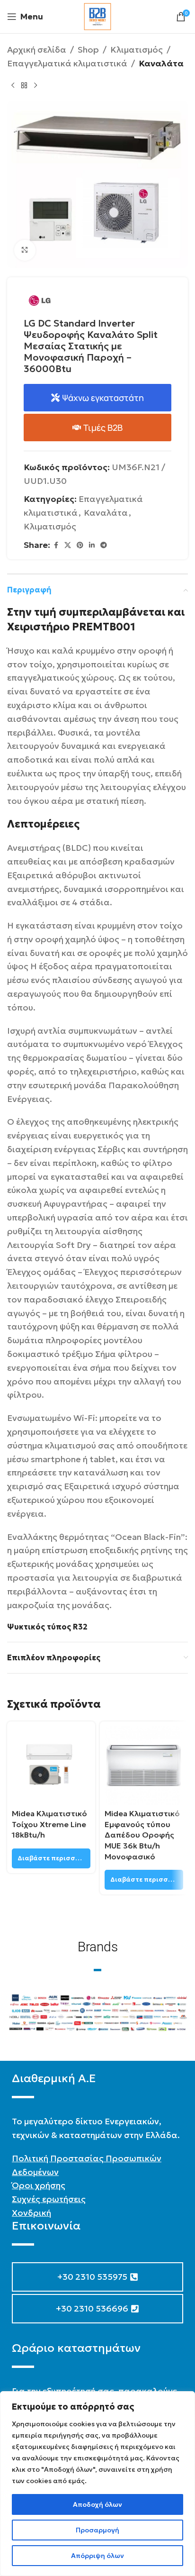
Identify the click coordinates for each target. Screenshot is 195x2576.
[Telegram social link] (104, 545)
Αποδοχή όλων (97, 2504)
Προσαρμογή (97, 2530)
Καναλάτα (161, 63)
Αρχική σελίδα (37, 50)
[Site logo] (97, 15)
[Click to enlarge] (25, 250)
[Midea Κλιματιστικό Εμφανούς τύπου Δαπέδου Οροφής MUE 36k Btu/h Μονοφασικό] (144, 1766)
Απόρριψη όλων (97, 2556)
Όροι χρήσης (39, 2185)
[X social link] (68, 545)
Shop (88, 50)
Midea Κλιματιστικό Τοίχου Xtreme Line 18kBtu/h (49, 1824)
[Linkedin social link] (92, 545)
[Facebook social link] (56, 545)
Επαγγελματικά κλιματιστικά (67, 63)
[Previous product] (13, 86)
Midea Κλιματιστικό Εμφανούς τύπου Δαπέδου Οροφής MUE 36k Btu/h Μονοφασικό (142, 1835)
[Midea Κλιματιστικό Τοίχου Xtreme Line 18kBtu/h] (51, 1766)
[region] (97, 2484)
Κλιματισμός (137, 50)
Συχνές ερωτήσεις (49, 2199)
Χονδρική (31, 2213)
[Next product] (35, 86)
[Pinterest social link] (80, 545)
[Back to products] (24, 86)
